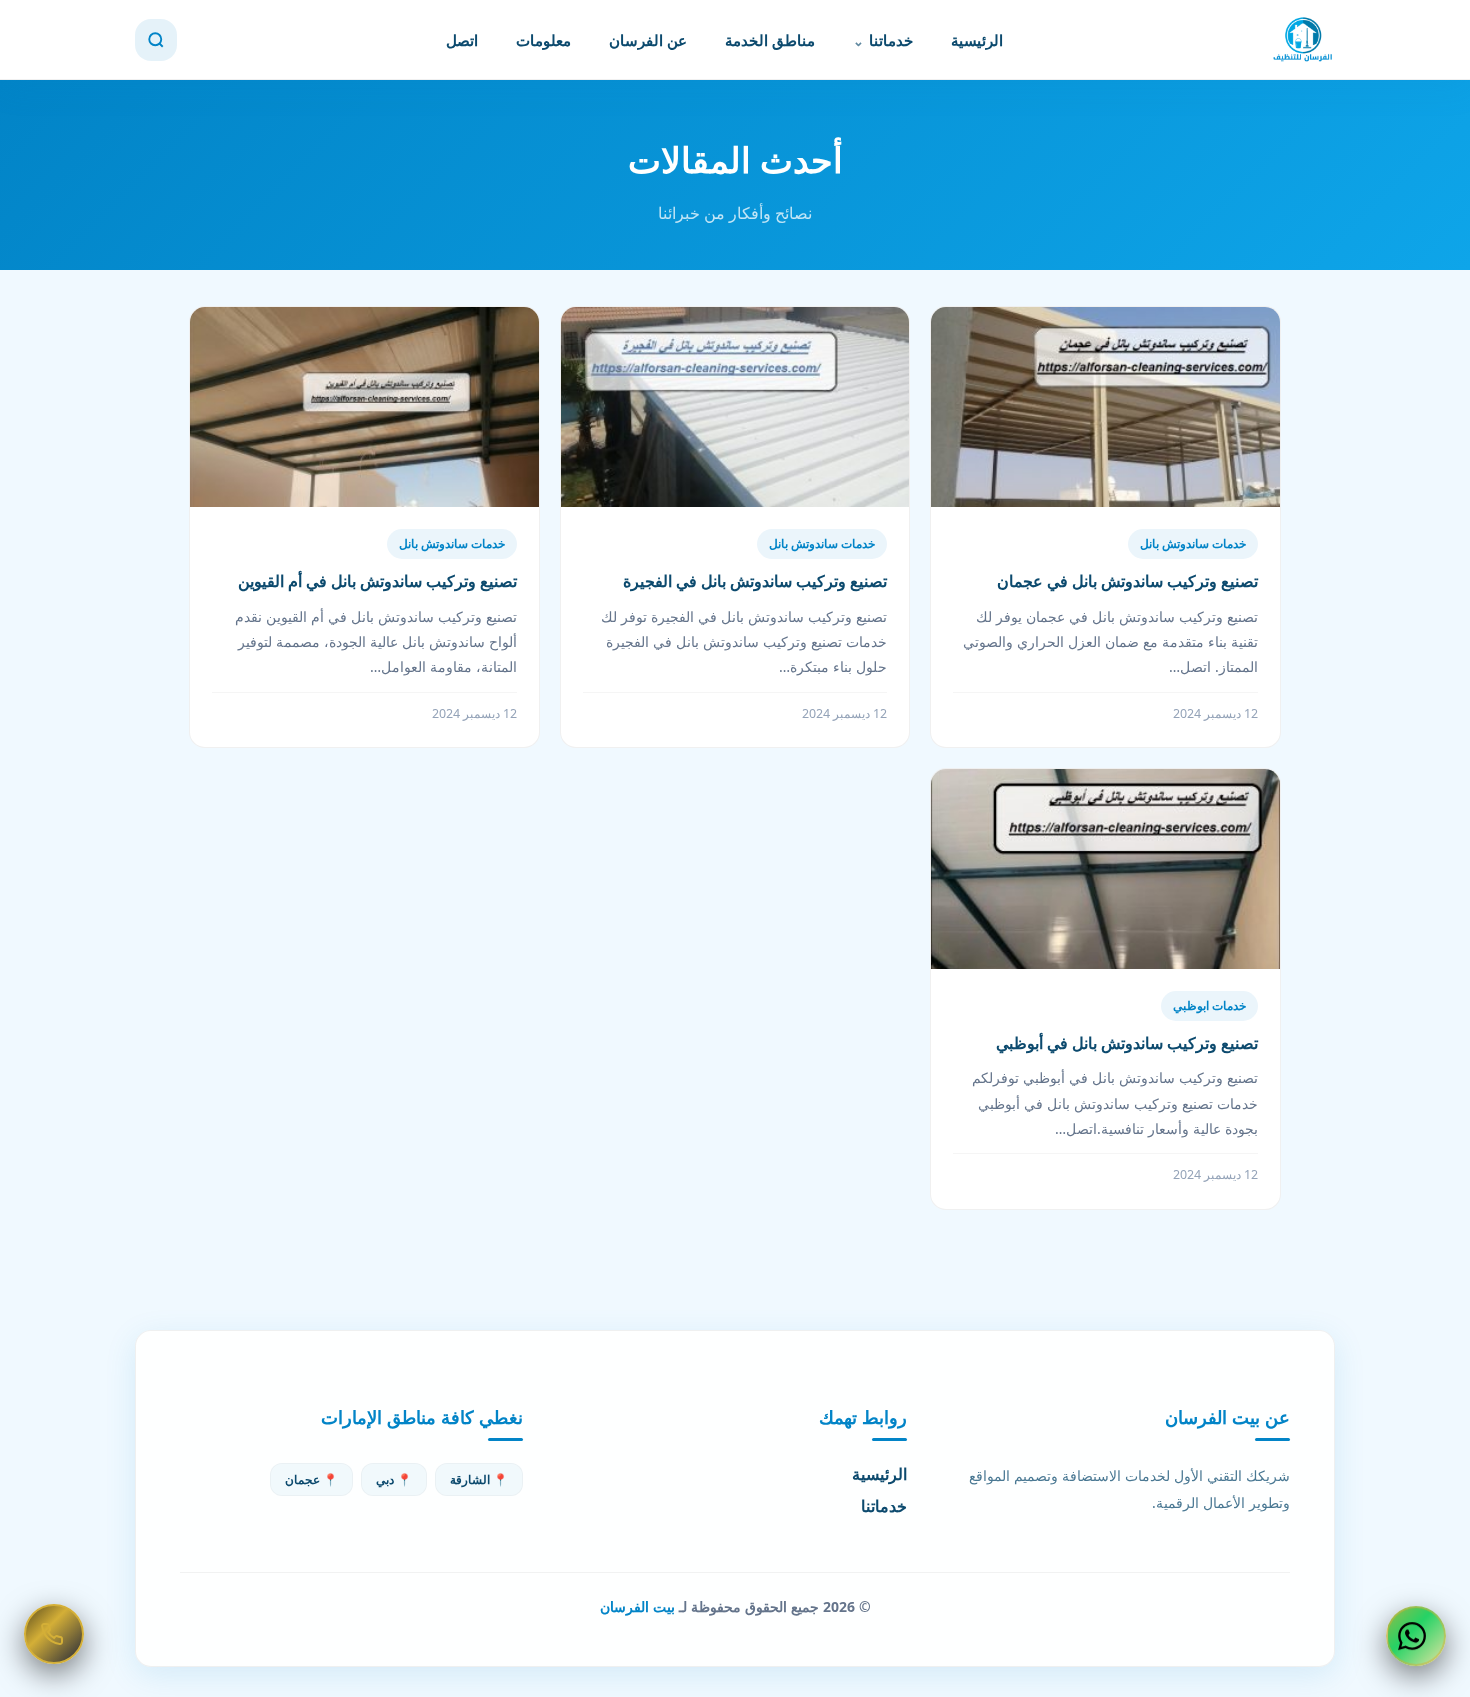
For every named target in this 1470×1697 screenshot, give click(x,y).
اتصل (462, 40)
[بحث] (156, 40)
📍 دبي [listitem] (394, 1479)
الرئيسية (977, 40)
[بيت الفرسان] (1303, 40)
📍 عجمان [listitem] (311, 1479)
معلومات (543, 40)
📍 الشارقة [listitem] (479, 1479)
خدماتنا (891, 40)
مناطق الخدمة (770, 40)
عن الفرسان (648, 40)
